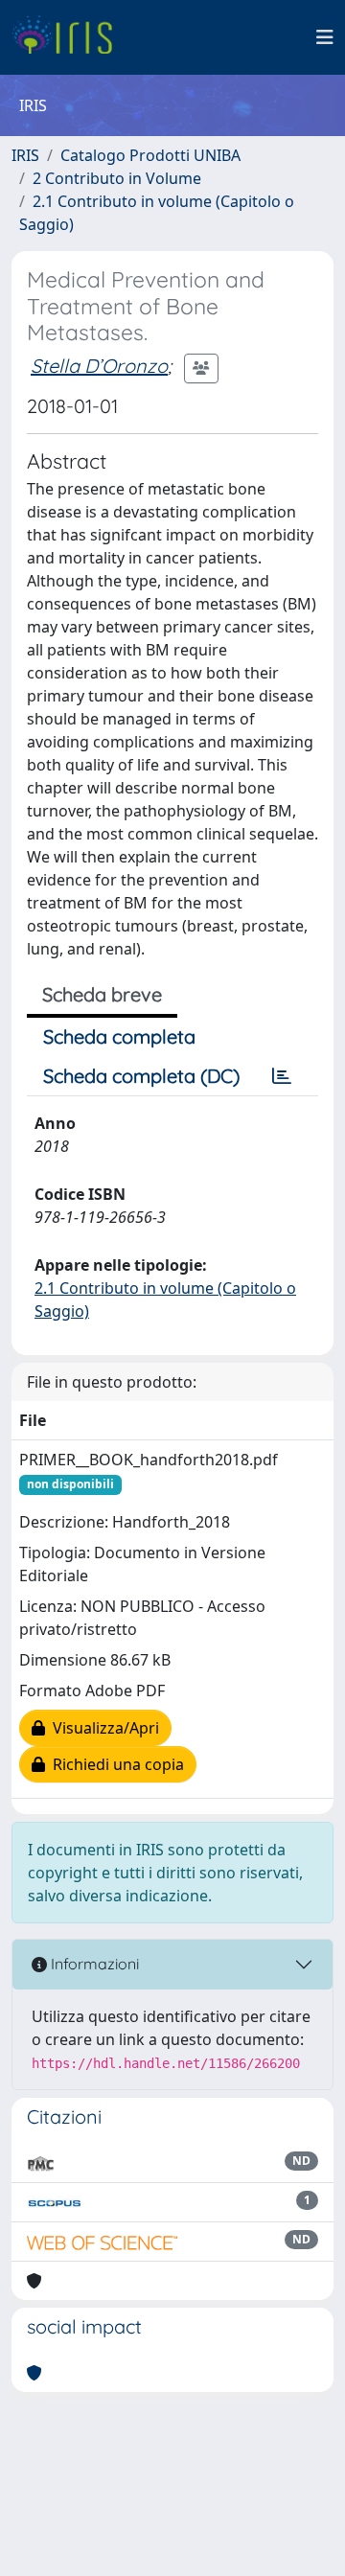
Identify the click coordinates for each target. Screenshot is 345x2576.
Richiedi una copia (115, 1764)
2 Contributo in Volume (117, 178)
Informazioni (93, 1964)
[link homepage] (69, 37)
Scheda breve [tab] (102, 994)
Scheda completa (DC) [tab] (141, 1076)
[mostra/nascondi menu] (325, 37)
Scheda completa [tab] (119, 1036)
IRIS (25, 155)
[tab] (282, 1076)
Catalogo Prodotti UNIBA (150, 155)
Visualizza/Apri (102, 1728)
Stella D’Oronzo (99, 366)
